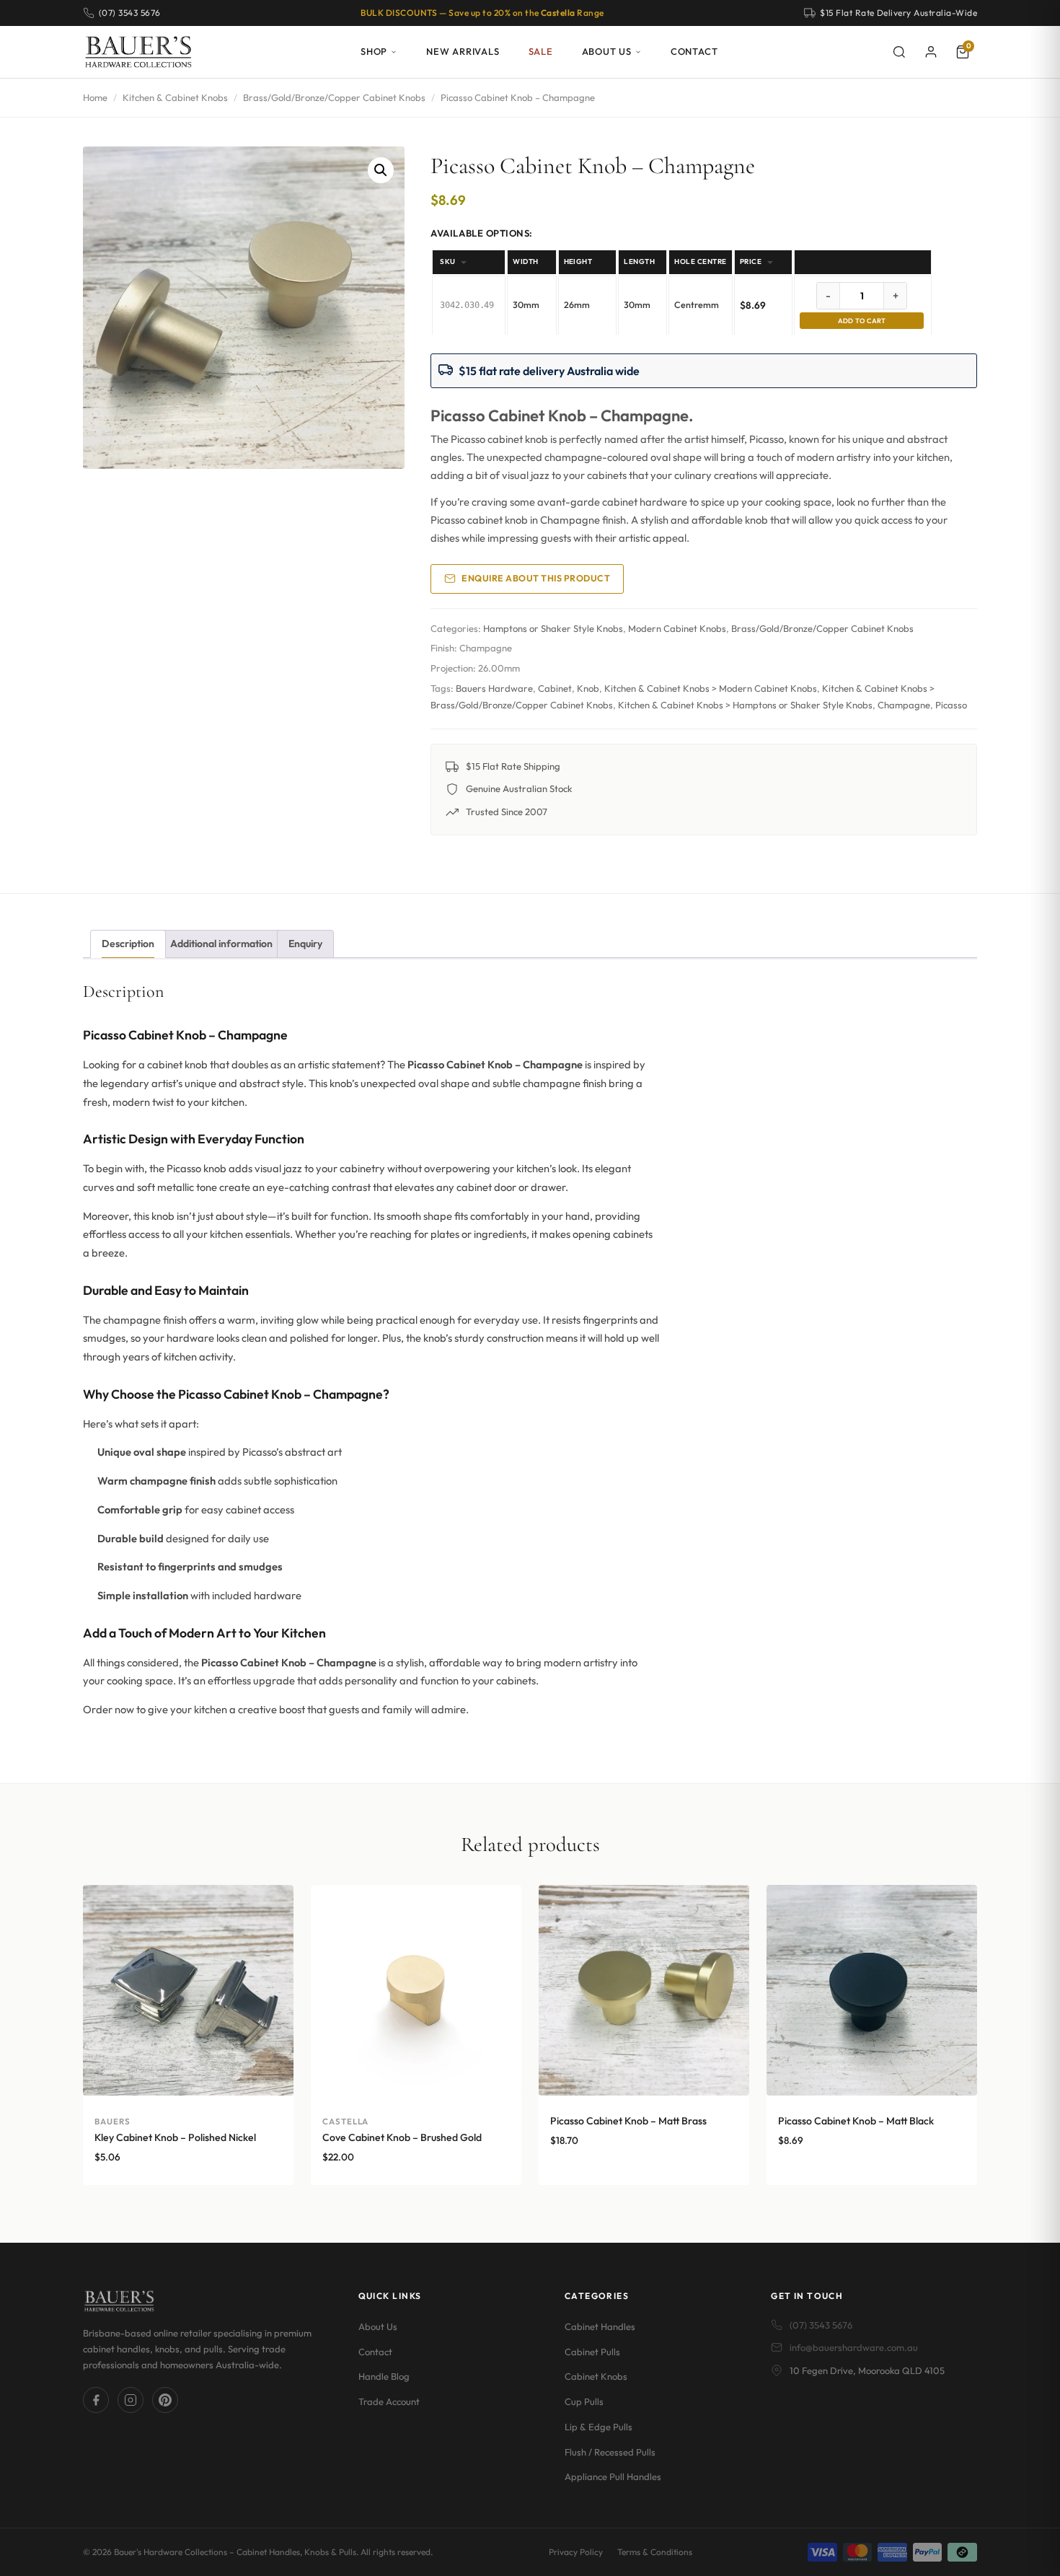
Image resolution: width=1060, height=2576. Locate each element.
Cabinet (555, 688)
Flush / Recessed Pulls (610, 2452)
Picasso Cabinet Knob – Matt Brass (628, 2121)
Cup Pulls (584, 2401)
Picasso (951, 705)
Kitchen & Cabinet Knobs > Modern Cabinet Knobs (711, 688)
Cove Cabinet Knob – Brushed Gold (402, 2137)
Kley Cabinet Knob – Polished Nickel (175, 2137)
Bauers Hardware (494, 688)
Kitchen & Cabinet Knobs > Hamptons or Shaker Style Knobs (745, 705)
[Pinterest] (165, 2401)
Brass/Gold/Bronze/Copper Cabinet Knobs (334, 97)
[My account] (931, 52)
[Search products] (899, 52)
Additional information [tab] (221, 944)
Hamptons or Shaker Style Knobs (553, 628)
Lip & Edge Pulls (599, 2427)
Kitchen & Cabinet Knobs (175, 97)
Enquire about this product (536, 578)
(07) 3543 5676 (821, 2325)
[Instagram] (131, 2401)
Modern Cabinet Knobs (677, 628)
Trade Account (389, 2401)
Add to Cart (862, 321)
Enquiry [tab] (305, 944)
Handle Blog (384, 2377)
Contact (694, 51)
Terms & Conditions (655, 2552)
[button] (381, 170)
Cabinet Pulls (592, 2352)
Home (95, 97)
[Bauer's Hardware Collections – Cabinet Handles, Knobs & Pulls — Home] (138, 52)
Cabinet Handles (600, 2326)
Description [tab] (128, 944)
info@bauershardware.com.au (854, 2348)
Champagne (904, 705)
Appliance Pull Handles (613, 2477)
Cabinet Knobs (596, 2377)
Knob (588, 688)
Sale (541, 51)
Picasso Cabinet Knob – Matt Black (856, 2121)
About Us (607, 51)
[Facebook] (96, 2401)
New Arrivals (463, 51)
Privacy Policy (576, 2552)
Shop (374, 51)
